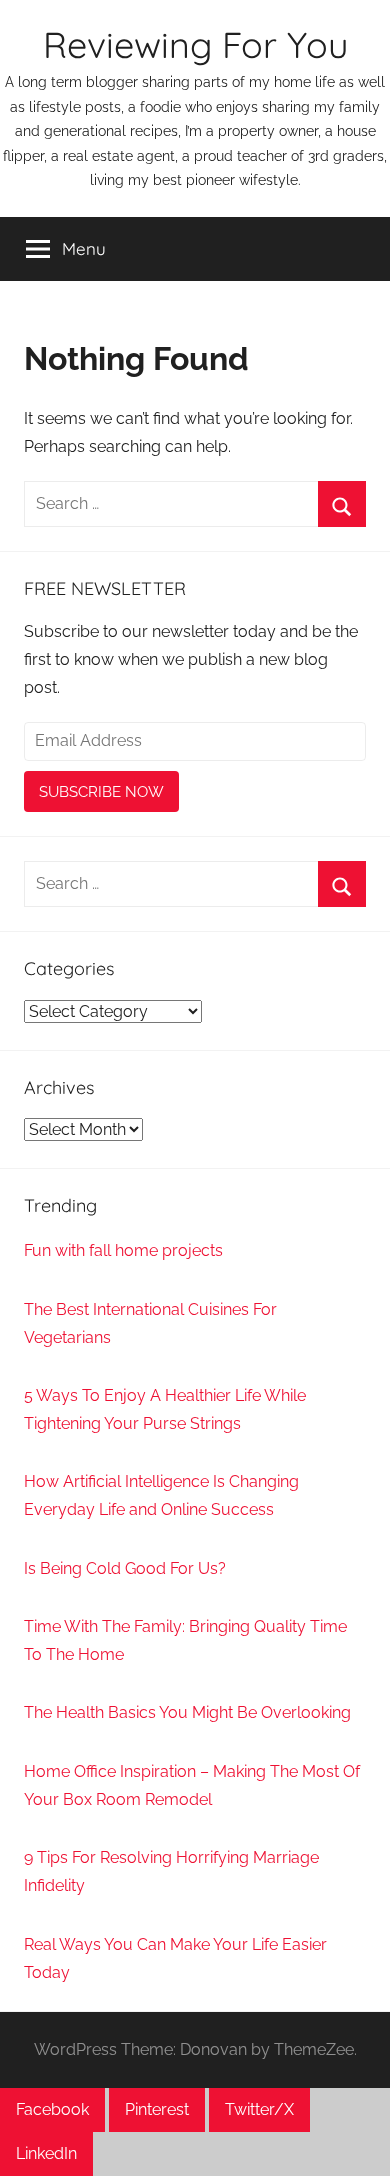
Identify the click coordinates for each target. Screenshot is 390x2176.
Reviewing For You (195, 44)
